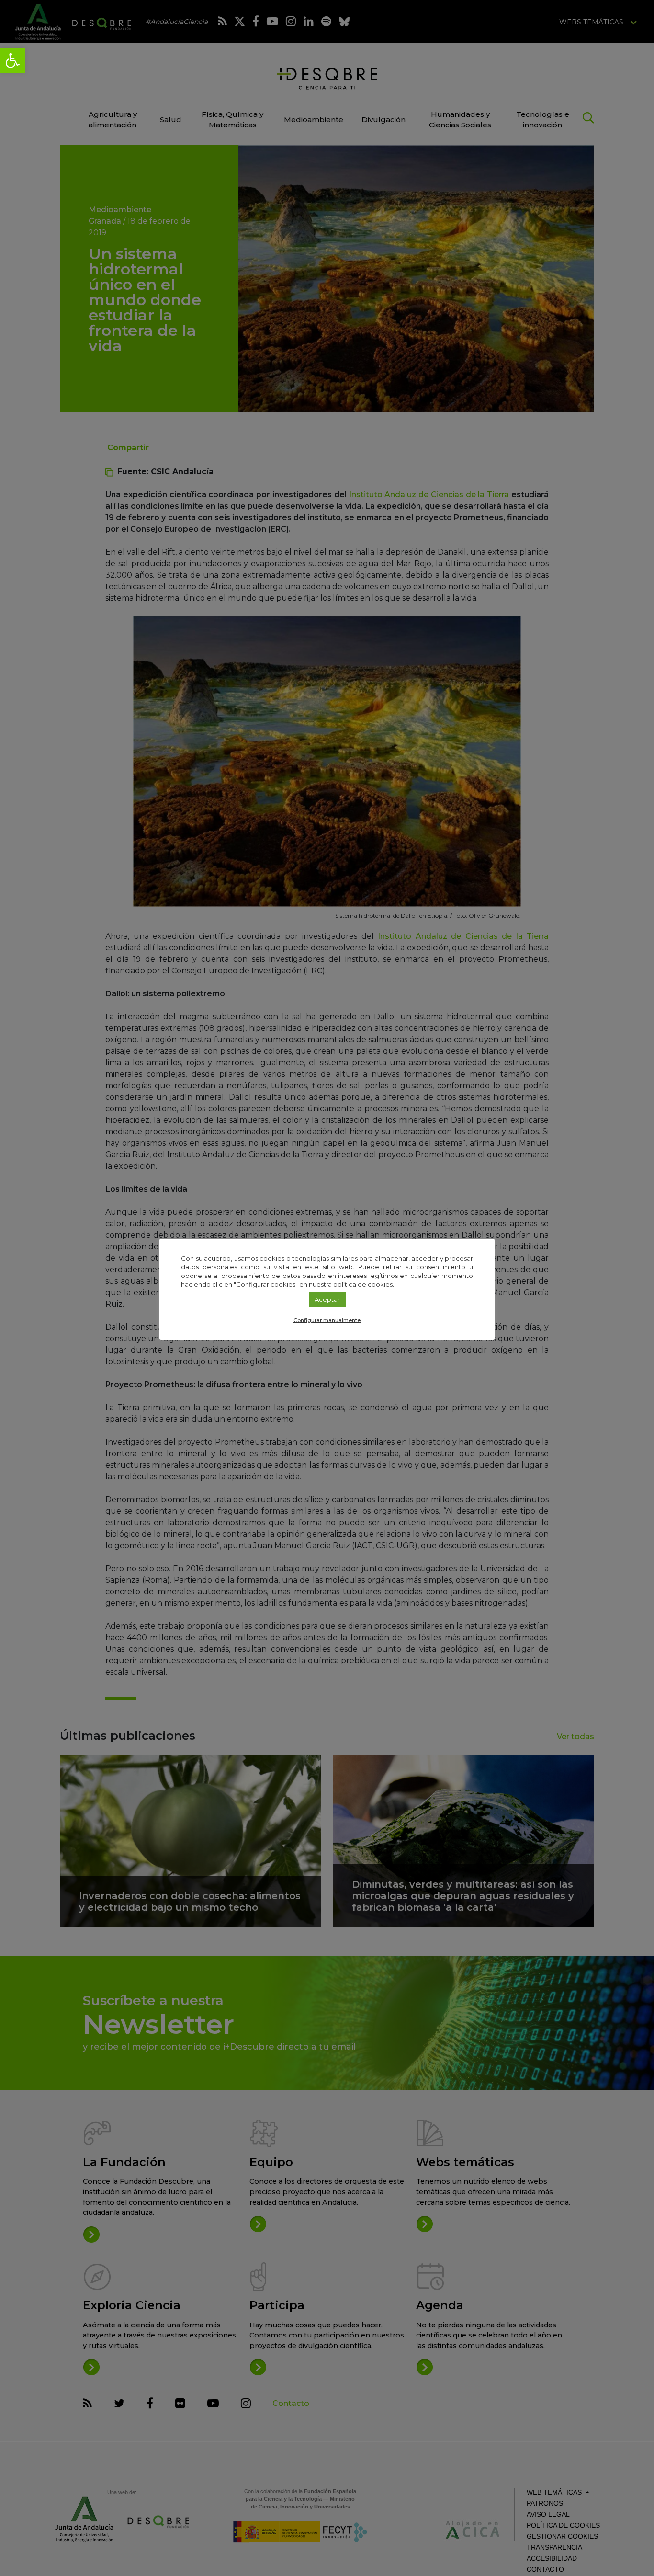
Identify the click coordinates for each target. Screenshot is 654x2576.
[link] (12, 60)
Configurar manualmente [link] (327, 1320)
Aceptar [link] (327, 1299)
